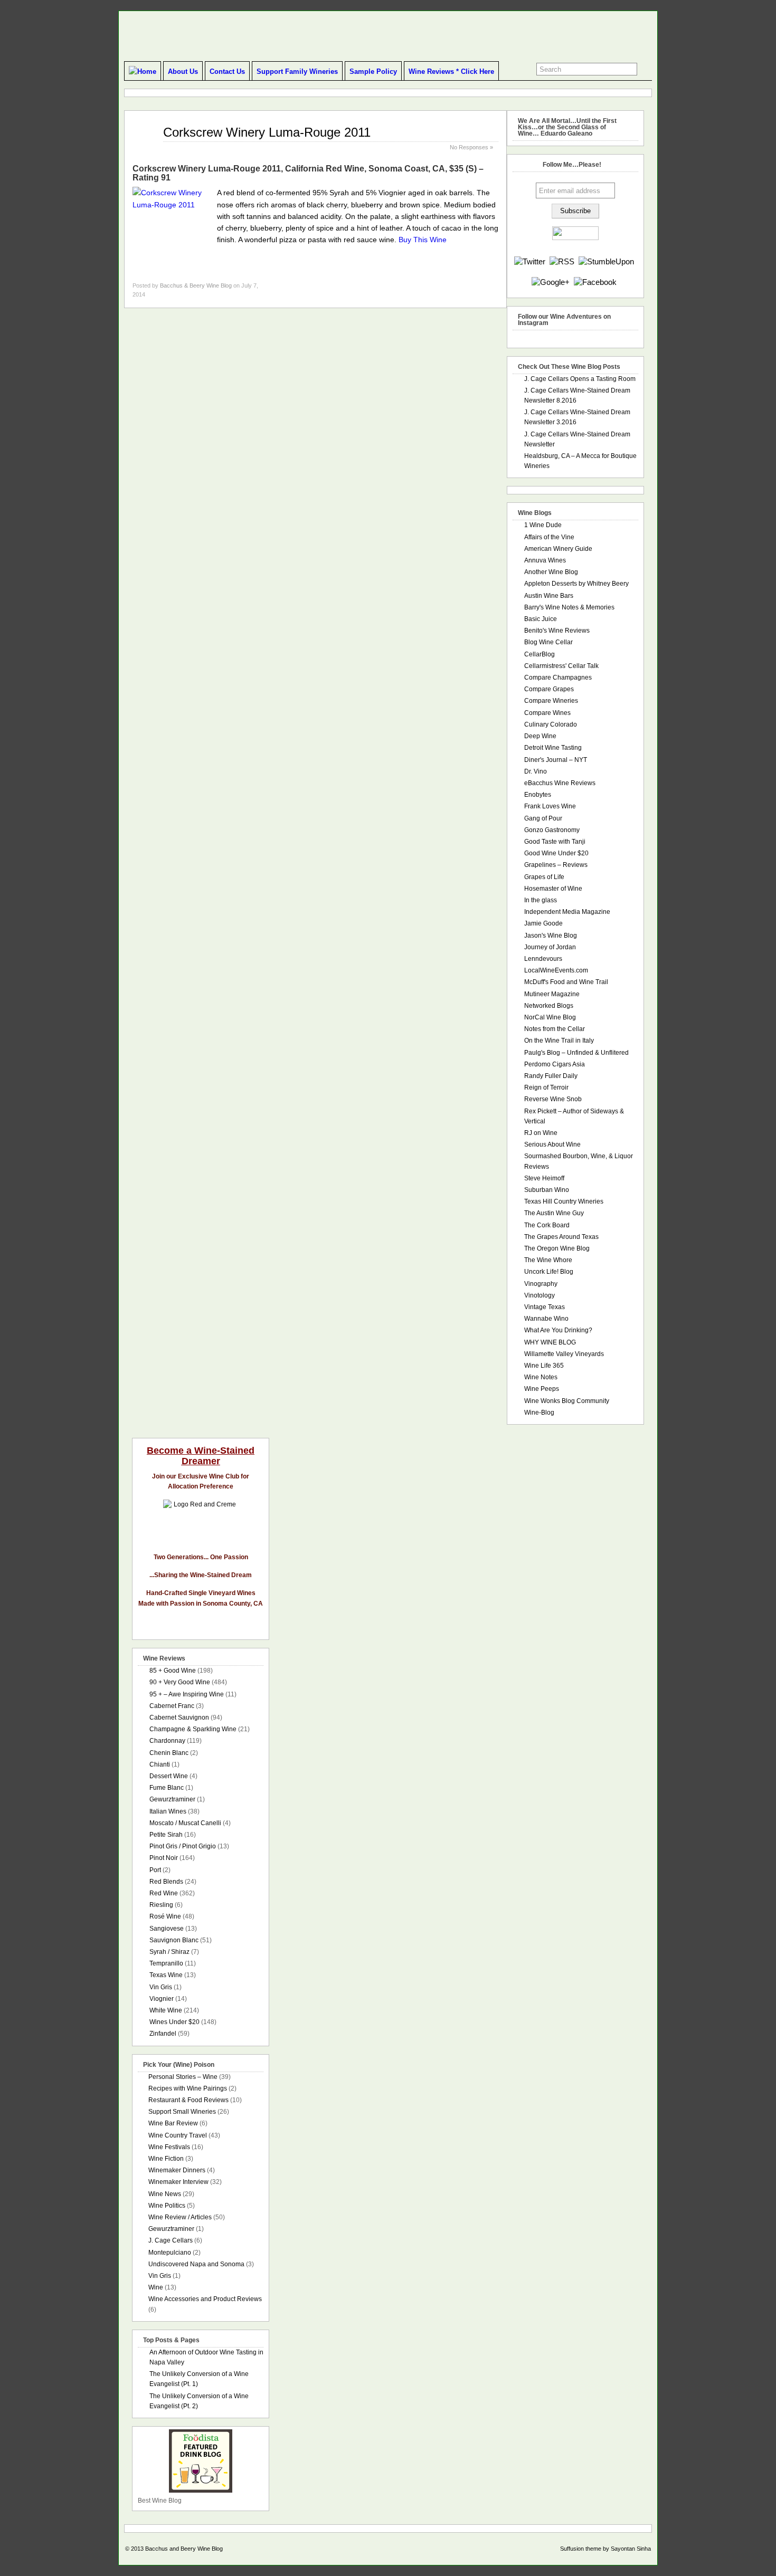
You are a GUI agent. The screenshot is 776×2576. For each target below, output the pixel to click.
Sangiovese (167, 1929)
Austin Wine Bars (549, 596)
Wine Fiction (166, 2159)
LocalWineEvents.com (556, 970)
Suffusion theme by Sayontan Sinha (605, 2549)
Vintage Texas (545, 1307)
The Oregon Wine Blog (557, 1248)
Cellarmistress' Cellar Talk (561, 666)
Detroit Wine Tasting (553, 748)
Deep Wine (540, 736)
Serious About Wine (552, 1144)
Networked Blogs (549, 1006)
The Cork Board (547, 1225)
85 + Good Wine (173, 1671)
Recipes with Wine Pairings (188, 2088)
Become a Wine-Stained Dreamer (201, 1456)
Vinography (541, 1284)
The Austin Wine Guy (554, 1213)
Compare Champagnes (558, 678)
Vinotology (540, 1295)
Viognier (162, 1999)
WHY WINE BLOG (550, 1342)
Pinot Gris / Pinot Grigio (183, 1846)
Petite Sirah (166, 1835)
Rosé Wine (165, 1916)
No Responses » (471, 147)
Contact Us (227, 71)
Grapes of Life (544, 877)
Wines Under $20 (174, 2022)
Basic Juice (541, 619)
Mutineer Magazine (552, 994)
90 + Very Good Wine (180, 1682)
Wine (156, 2287)
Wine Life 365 (544, 1366)
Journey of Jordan (550, 947)
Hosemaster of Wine (553, 889)
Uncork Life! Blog (549, 1272)
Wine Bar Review (173, 2123)
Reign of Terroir (546, 1087)
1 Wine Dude (543, 525)
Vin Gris (161, 1987)
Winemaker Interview (178, 2182)
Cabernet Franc (172, 1706)
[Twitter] (530, 261)
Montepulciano (170, 2253)
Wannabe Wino (546, 1319)
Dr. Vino (536, 771)
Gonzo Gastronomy (552, 830)
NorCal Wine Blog (550, 1017)
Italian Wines (168, 1811)
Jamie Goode (543, 923)
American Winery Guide (558, 549)
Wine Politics (167, 2206)
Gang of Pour (543, 818)
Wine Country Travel (178, 2135)
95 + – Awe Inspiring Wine (187, 1694)
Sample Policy (373, 71)
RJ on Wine (541, 1133)
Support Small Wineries (182, 2112)
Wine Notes (541, 1377)
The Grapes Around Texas (561, 1237)
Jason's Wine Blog (551, 936)
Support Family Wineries (297, 71)
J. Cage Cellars (171, 2240)
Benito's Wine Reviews (557, 631)
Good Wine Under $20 (556, 853)
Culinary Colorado (551, 724)
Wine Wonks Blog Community (567, 1401)
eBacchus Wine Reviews (560, 783)
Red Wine (164, 1893)
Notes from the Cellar (555, 1029)
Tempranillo (166, 1963)
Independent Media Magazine (567, 912)
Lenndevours (543, 959)
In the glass (541, 900)
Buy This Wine (423, 240)
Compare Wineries (551, 701)
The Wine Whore (548, 1260)
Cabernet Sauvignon (179, 1718)
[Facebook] (595, 282)
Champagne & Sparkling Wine (193, 1729)
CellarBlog (540, 654)
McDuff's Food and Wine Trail (566, 982)
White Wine (166, 2010)
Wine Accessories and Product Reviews (205, 2299)
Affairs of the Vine (549, 537)
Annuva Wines (545, 560)
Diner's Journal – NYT (556, 760)
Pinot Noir (164, 1858)
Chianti (160, 1764)
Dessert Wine (169, 1776)
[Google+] (551, 282)
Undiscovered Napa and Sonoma (196, 2264)
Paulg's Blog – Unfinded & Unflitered (576, 1053)
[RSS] (562, 261)
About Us (183, 71)
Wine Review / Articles (180, 2217)
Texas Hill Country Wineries (564, 1201)
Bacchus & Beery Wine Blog (196, 285)
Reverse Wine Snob (553, 1099)
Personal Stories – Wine (183, 2077)
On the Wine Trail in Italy (559, 1041)
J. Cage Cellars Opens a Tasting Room (580, 379)
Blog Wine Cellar (548, 642)
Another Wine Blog (551, 572)
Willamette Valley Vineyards (564, 1354)
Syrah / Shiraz (169, 1952)
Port (155, 1870)
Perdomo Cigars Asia (555, 1064)
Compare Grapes (549, 689)
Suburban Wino (547, 1190)
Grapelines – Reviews (556, 865)
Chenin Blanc (169, 1753)
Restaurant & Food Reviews (188, 2100)
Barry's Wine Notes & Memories (569, 607)
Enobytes (538, 795)
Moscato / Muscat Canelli (185, 1823)
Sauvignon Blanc (174, 1940)
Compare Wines (547, 713)
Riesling (161, 1905)
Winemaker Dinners (177, 2170)
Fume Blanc (167, 1788)
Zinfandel (163, 2034)
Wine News (165, 2194)
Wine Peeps (542, 1389)
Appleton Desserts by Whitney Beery (576, 584)
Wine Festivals (169, 2147)
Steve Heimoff (544, 1178)
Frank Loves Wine (550, 806)
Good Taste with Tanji (555, 842)
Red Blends (166, 1882)
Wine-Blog (539, 1413)
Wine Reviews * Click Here (451, 71)
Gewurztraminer (172, 1799)
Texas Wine (166, 1975)
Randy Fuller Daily (551, 1076)
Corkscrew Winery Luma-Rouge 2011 (267, 132)
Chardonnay (167, 1741)
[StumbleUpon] (606, 261)
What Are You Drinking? (558, 1330)
